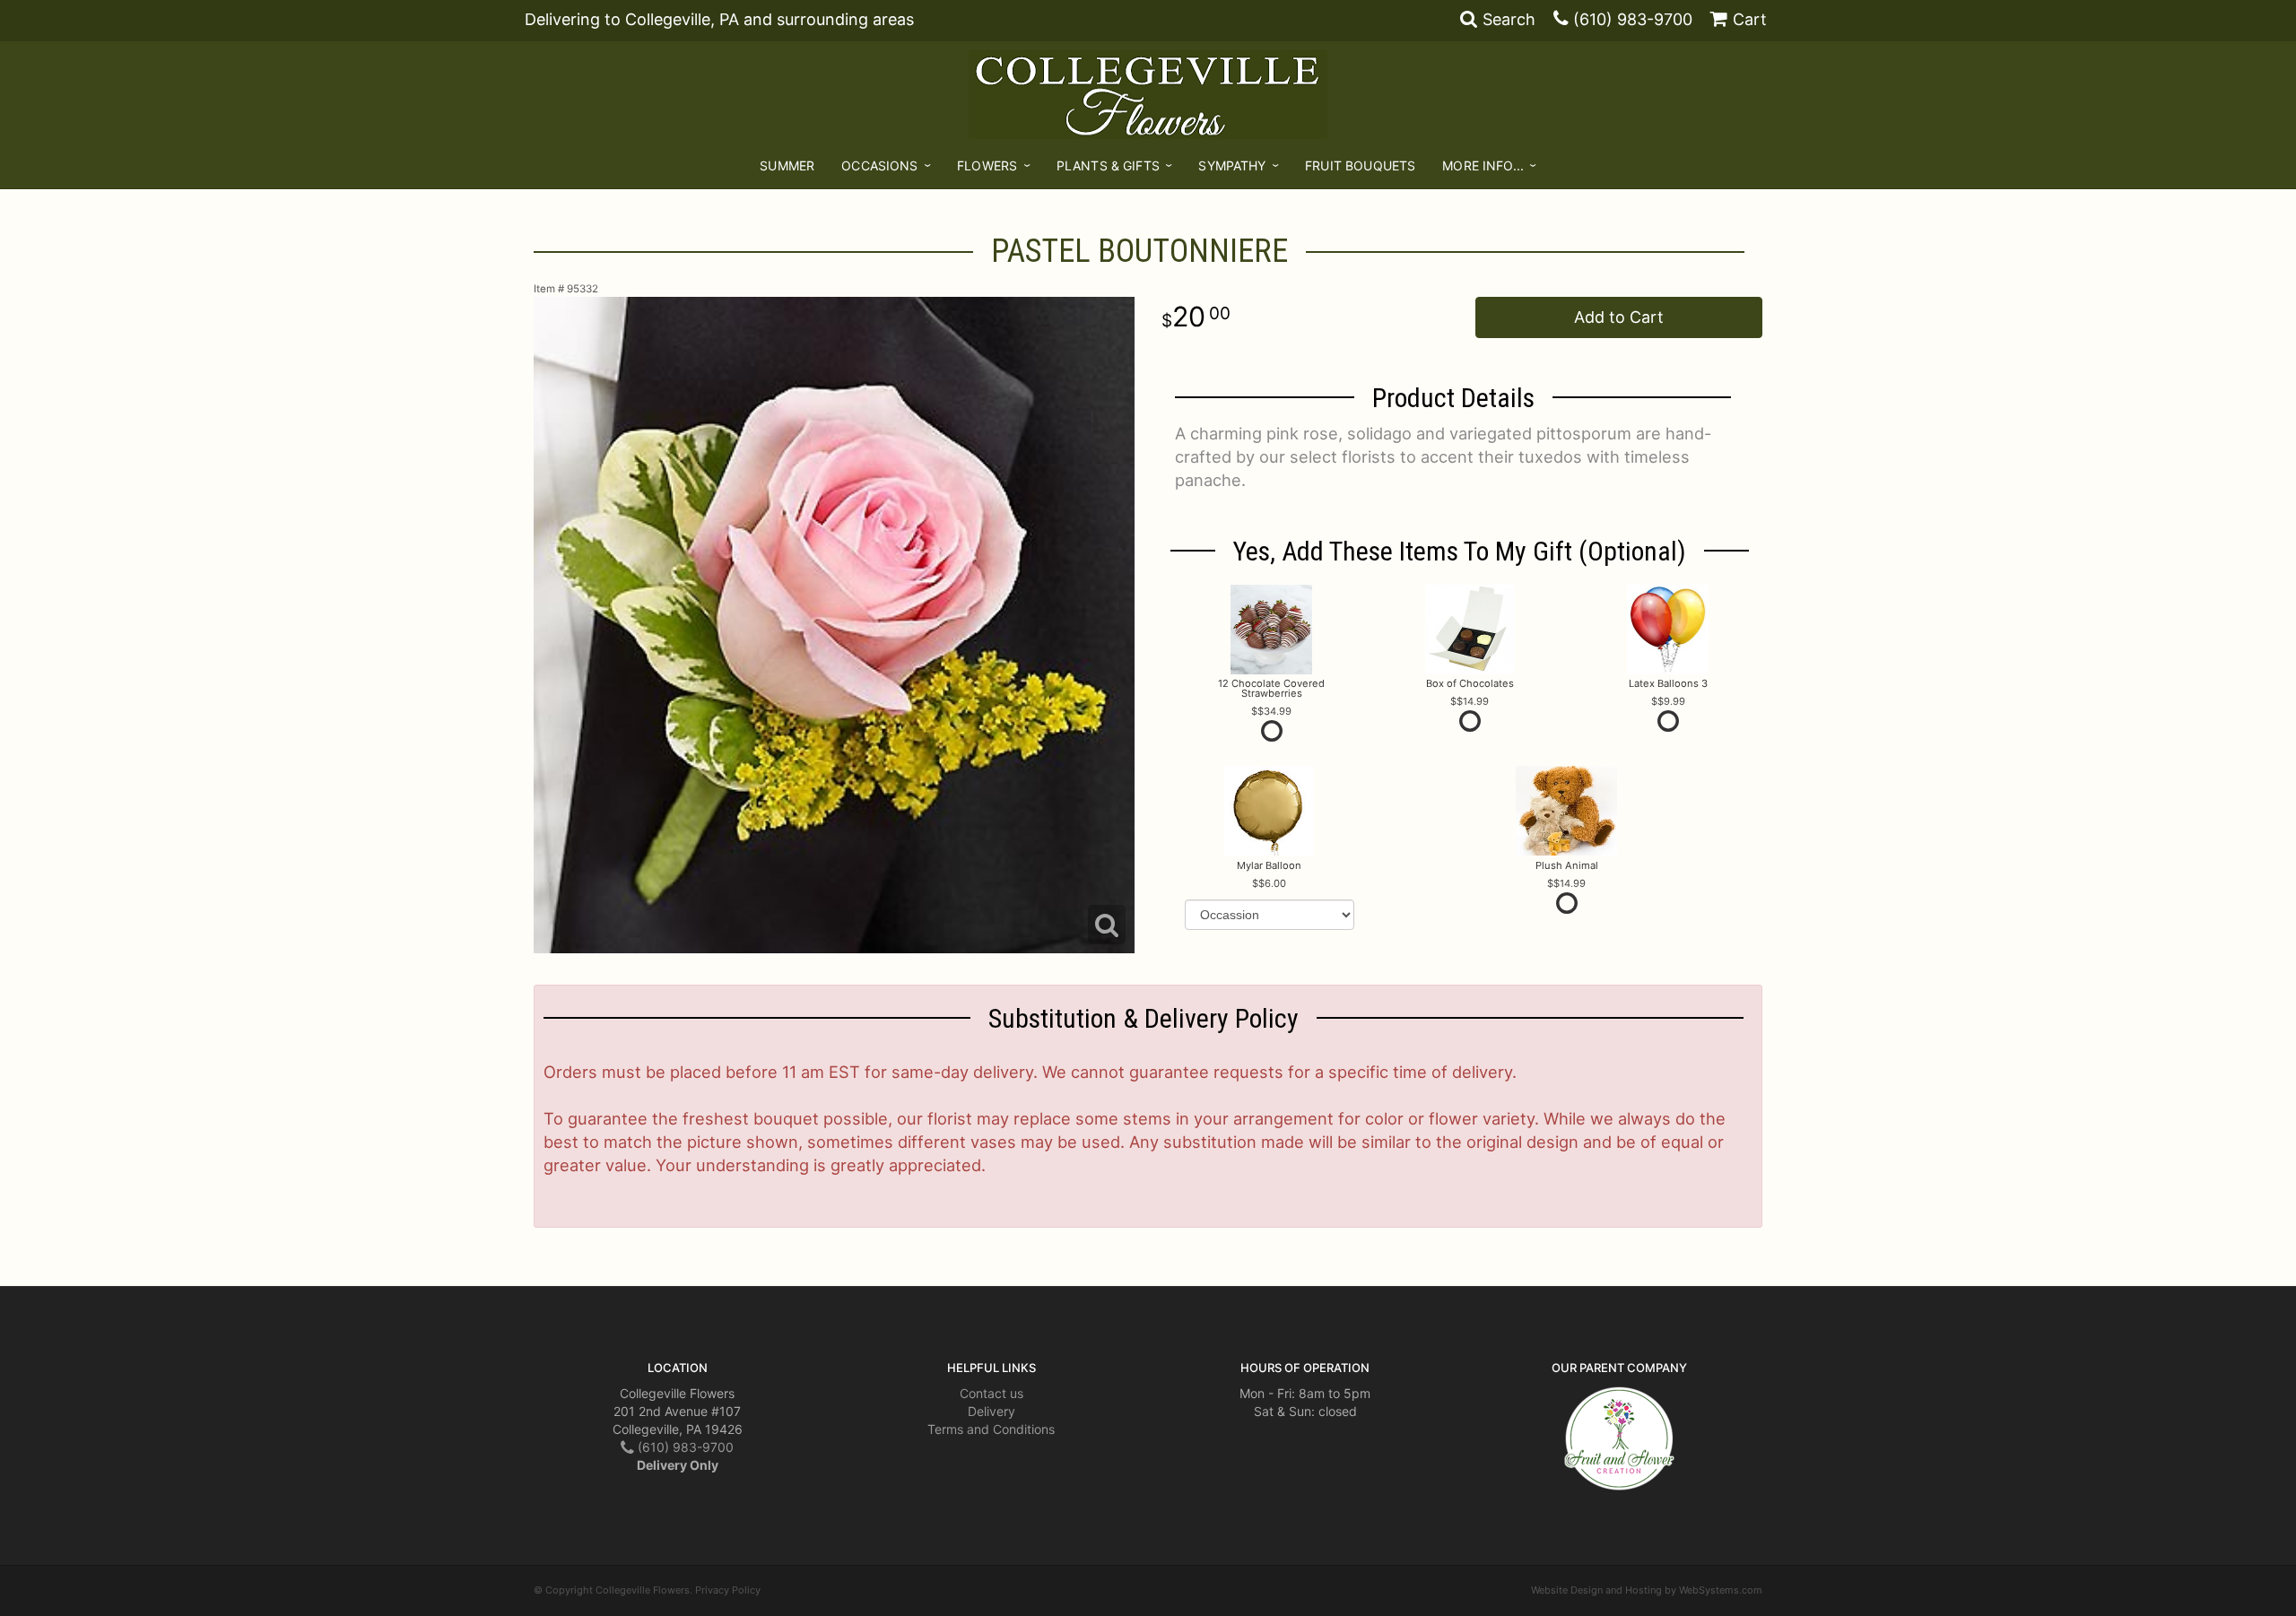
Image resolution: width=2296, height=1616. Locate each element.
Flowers (987, 165)
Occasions (879, 165)
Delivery (991, 1411)
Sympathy (1232, 165)
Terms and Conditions (991, 1429)
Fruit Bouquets (1360, 165)
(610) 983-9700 (1633, 19)
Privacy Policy (728, 1590)
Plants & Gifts (1108, 165)
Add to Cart (1619, 317)
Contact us (991, 1393)
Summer (787, 165)
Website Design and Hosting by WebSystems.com (1647, 1590)
